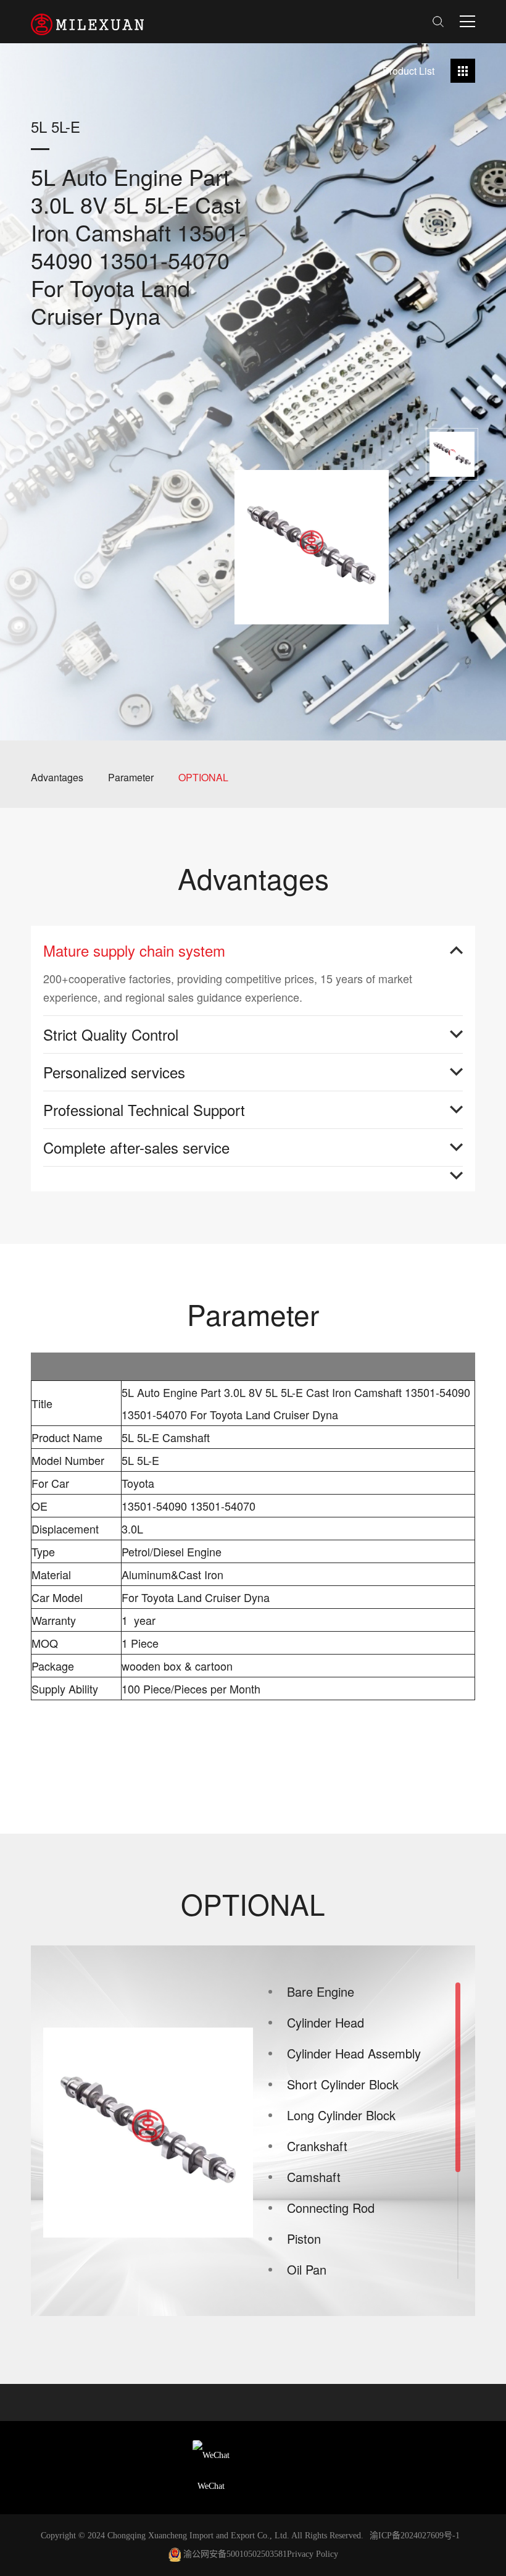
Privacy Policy (313, 2554)
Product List (409, 71)
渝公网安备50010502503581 (235, 2554)
